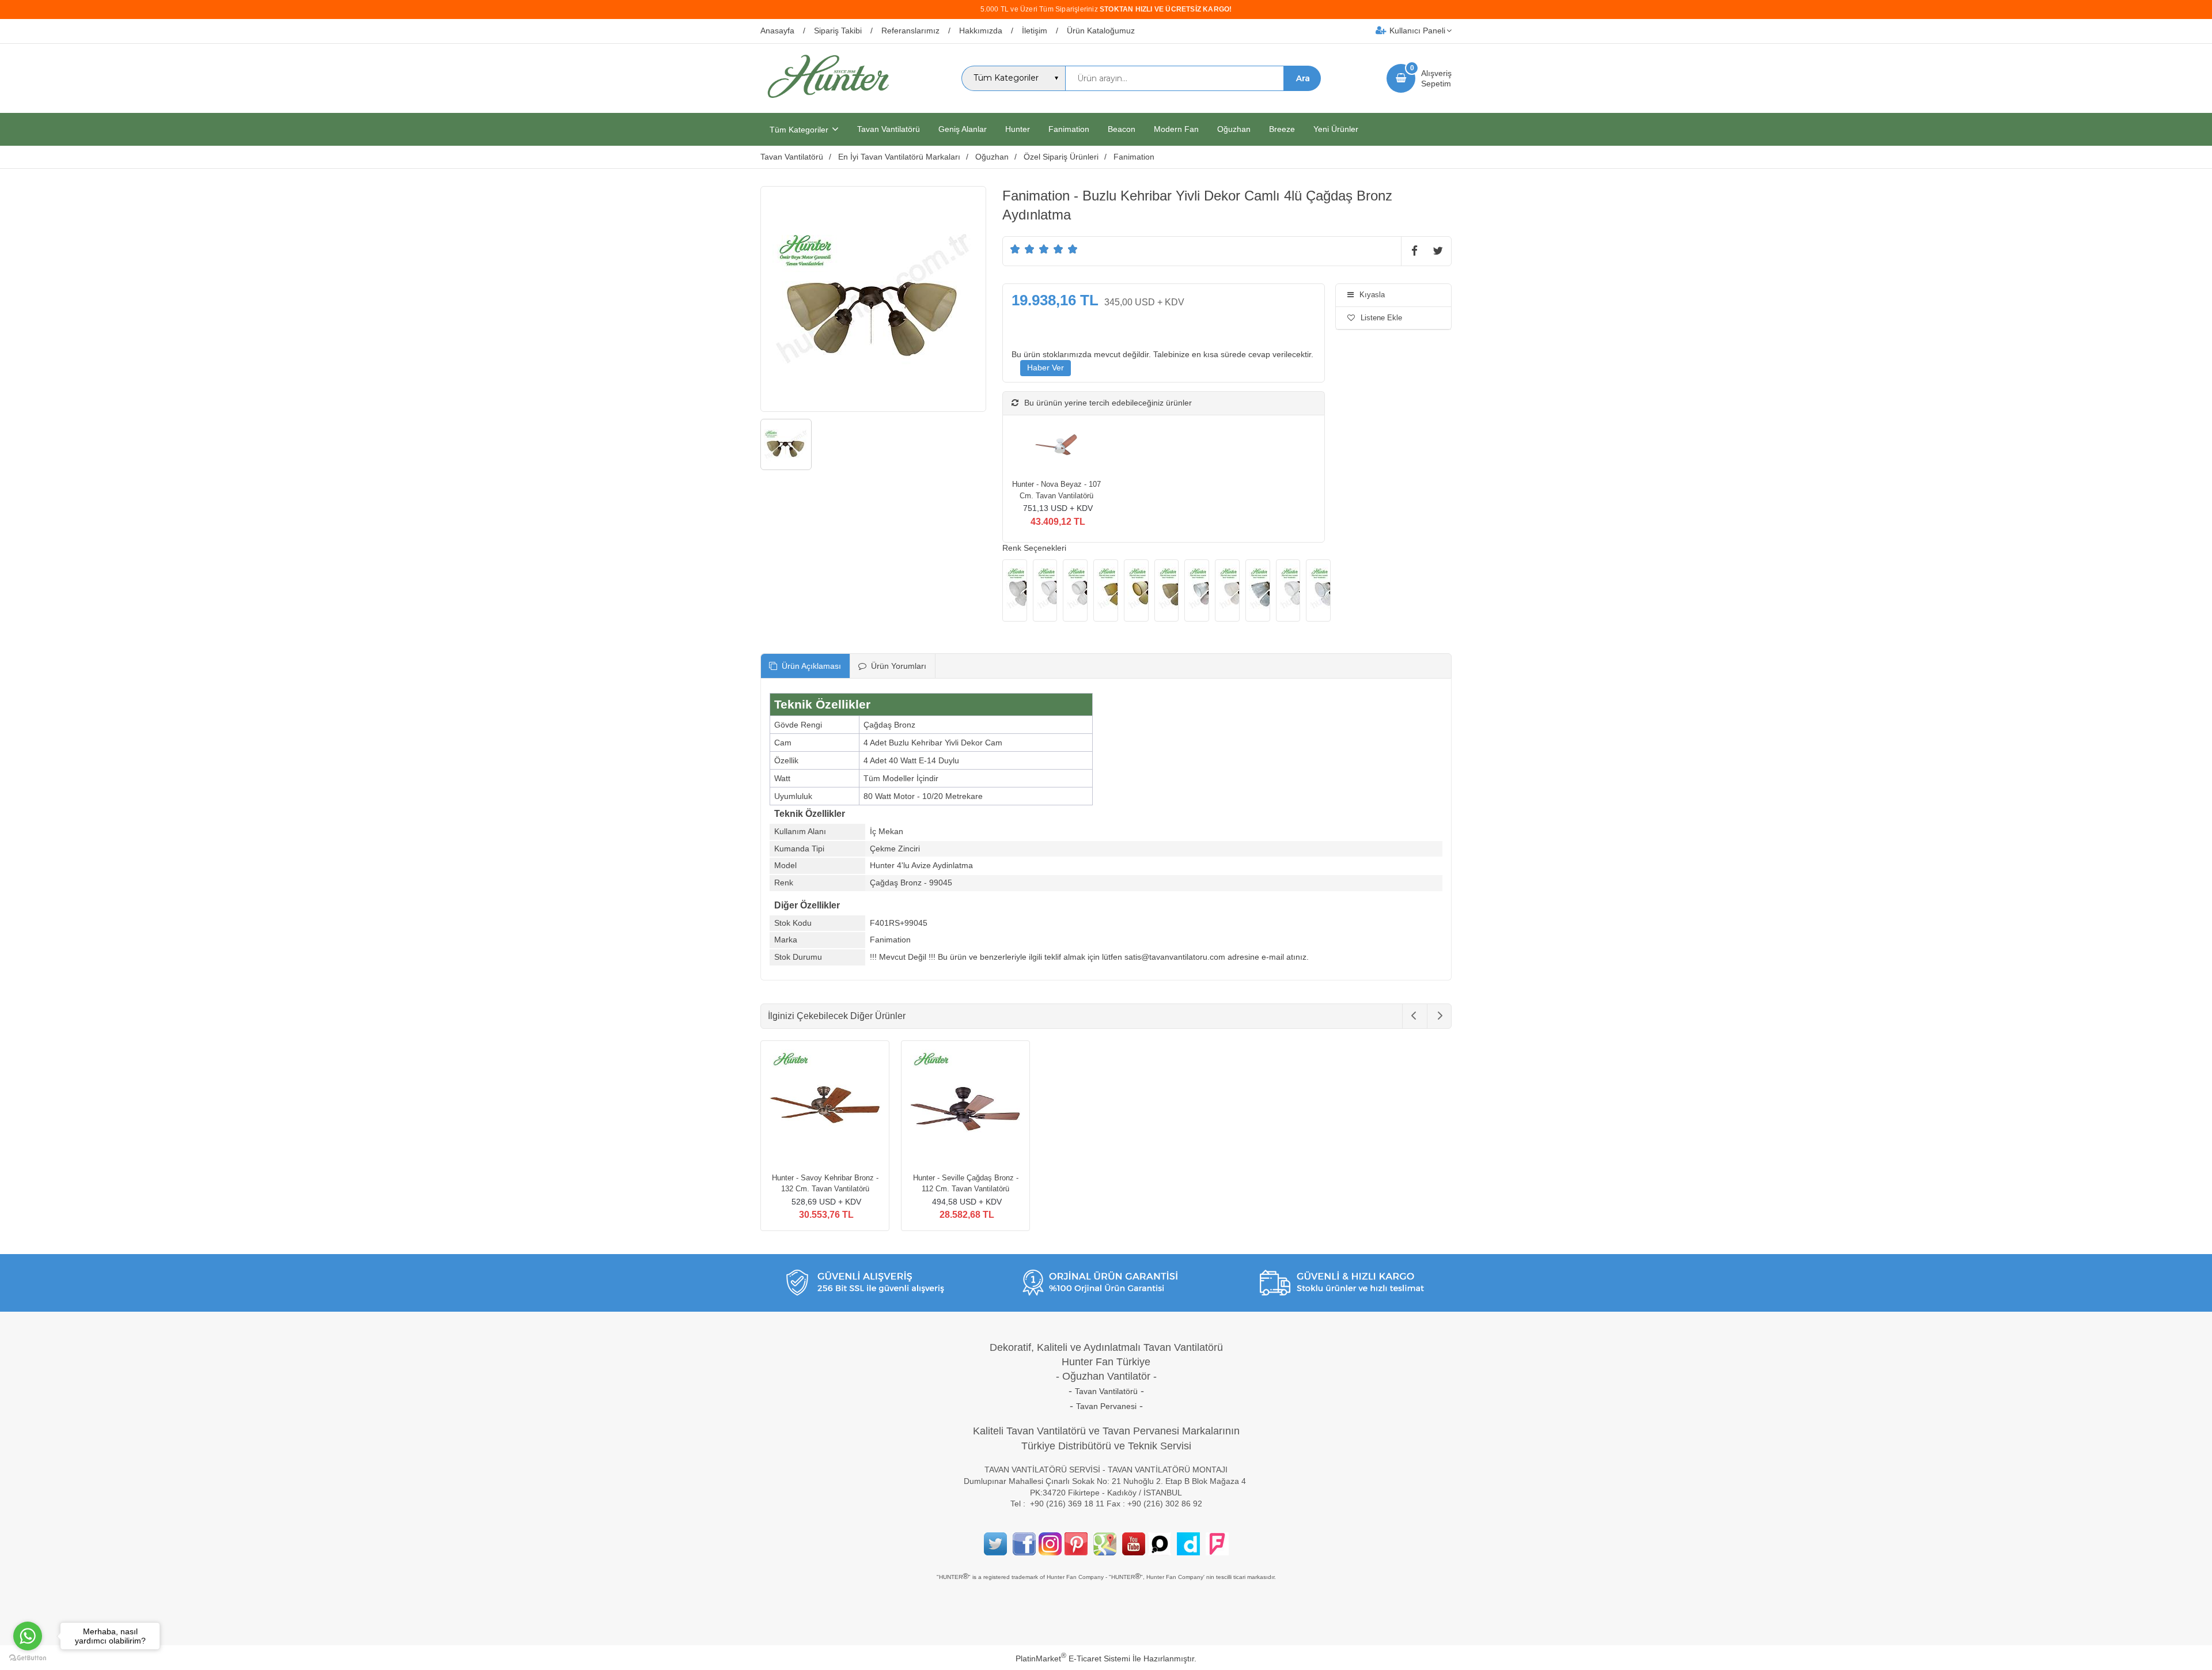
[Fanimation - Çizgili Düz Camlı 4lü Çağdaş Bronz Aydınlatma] (1197, 590)
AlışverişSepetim (1436, 78)
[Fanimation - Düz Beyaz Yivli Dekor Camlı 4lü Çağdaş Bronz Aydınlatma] (1288, 590)
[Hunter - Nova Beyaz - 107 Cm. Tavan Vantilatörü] (1056, 447)
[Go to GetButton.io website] (28, 1658)
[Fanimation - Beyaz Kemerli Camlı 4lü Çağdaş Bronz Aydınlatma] (1045, 590)
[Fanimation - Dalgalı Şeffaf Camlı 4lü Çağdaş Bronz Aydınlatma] (1258, 590)
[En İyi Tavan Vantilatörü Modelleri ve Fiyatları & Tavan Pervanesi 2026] (828, 103)
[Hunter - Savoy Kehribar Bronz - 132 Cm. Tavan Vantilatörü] (825, 1107)
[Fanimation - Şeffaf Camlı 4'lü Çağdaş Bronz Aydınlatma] (1318, 590)
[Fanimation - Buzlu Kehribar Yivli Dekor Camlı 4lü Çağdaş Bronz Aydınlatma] (1167, 590)
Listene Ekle (1381, 318)
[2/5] (1022, 249)
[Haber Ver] (1046, 368)
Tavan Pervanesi (1106, 1406)
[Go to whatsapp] (28, 1636)
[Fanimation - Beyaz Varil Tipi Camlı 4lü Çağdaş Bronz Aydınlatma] (1075, 590)
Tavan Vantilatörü (1106, 1391)
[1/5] (1015, 249)
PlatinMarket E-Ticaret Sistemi (1073, 1658)
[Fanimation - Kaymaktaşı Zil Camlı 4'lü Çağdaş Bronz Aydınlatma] (1015, 590)
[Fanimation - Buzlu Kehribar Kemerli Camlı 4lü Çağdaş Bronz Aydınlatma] (1136, 590)
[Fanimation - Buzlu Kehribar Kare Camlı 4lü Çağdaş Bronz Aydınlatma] (1106, 590)
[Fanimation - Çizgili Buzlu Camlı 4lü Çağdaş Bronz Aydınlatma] (1227, 590)
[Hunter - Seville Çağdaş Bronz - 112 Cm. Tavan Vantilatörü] (965, 1107)
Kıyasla (1372, 295)
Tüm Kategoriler (799, 130)
